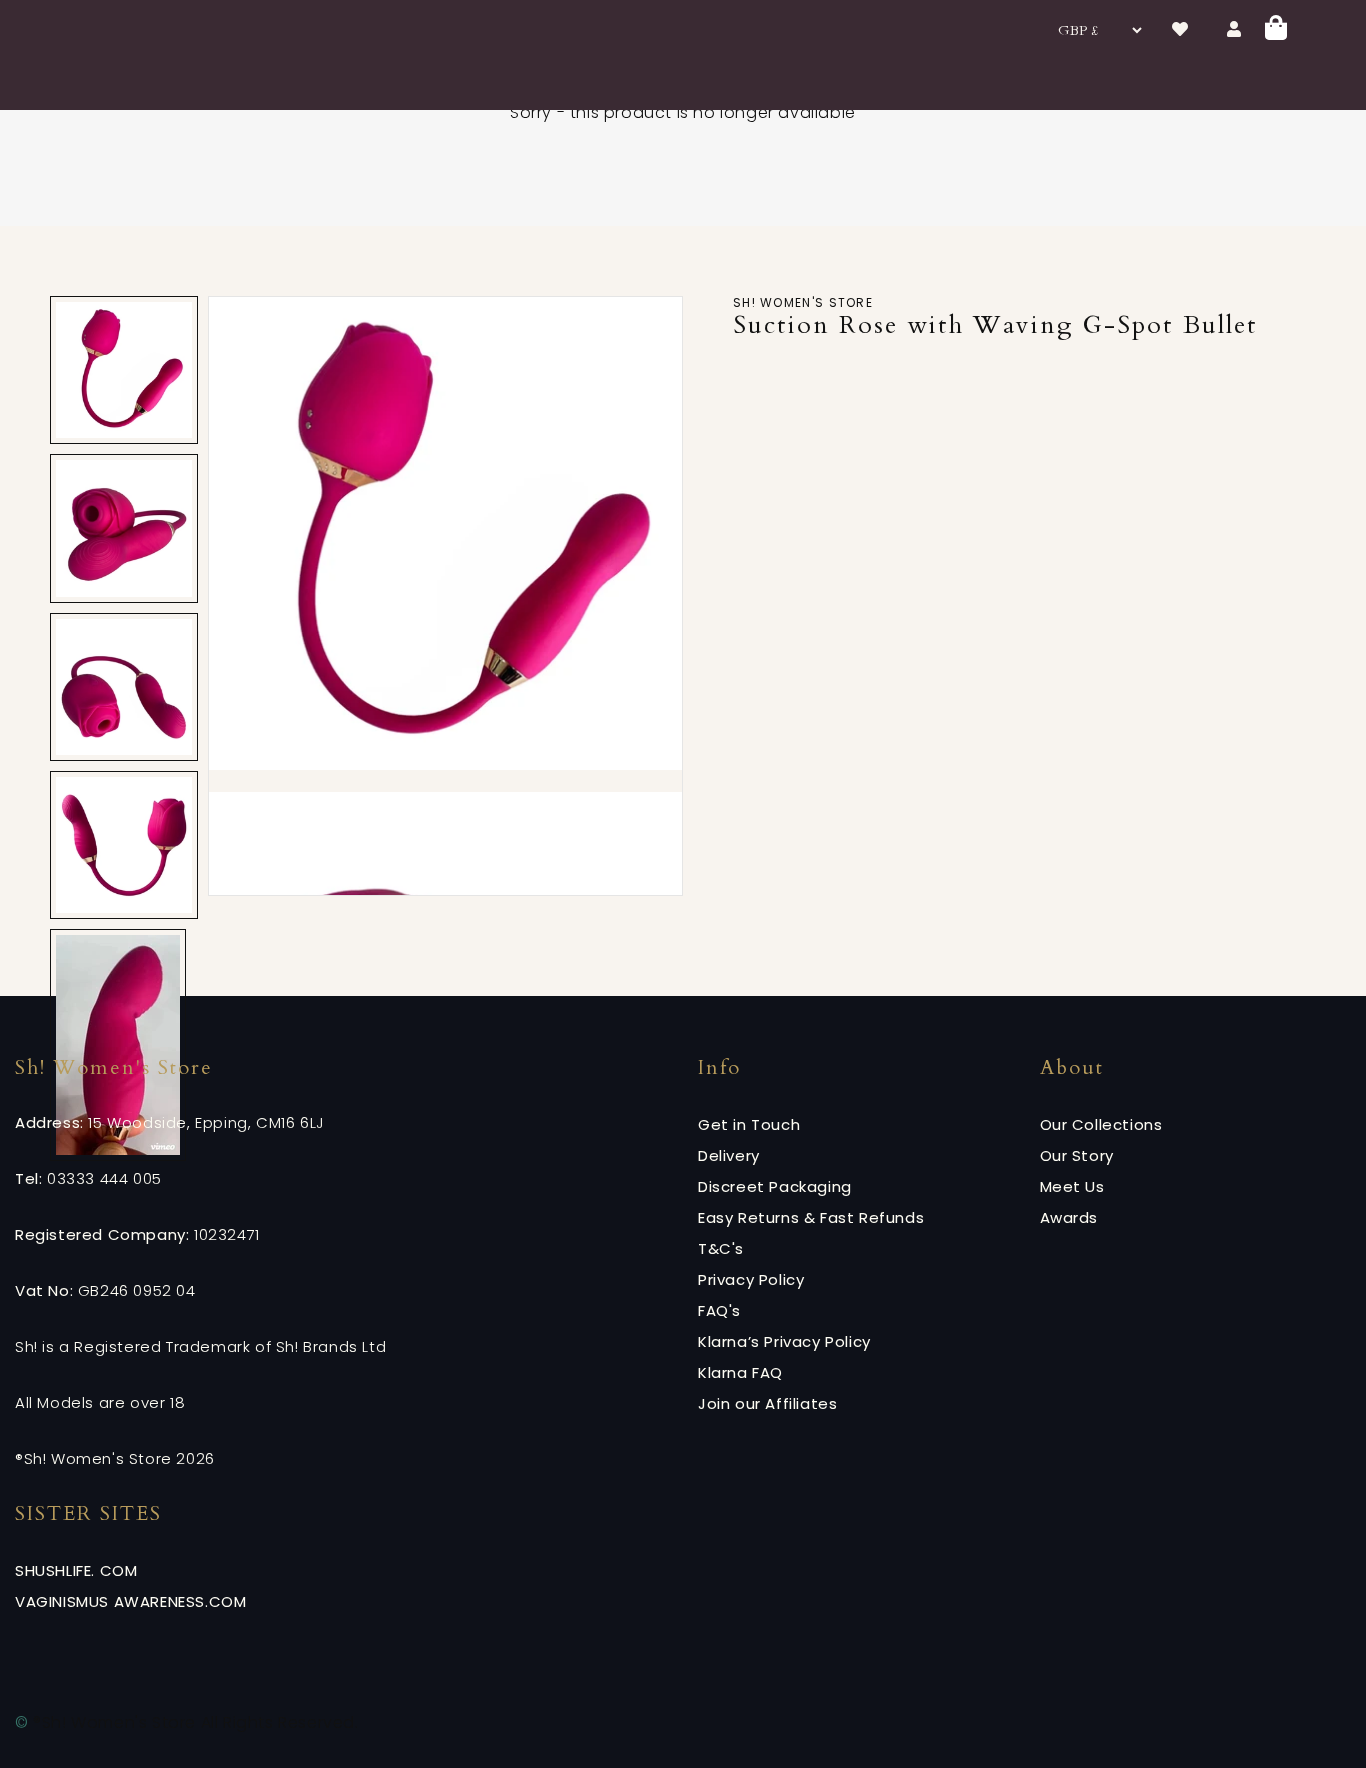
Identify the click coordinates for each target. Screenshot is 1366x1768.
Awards (1069, 1217)
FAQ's (719, 1310)
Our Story (1077, 1155)
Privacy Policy (751, 1279)
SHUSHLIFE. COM (76, 1570)
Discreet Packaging (775, 1186)
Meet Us (1072, 1186)
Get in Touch (749, 1124)
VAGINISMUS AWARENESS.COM (130, 1601)
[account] (1234, 30)
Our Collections (1101, 1124)
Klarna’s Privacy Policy (784, 1341)
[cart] (1276, 30)
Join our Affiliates (767, 1403)
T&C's (721, 1248)
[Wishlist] (1180, 30)
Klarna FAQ (740, 1372)
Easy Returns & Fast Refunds (811, 1217)
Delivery (729, 1155)
